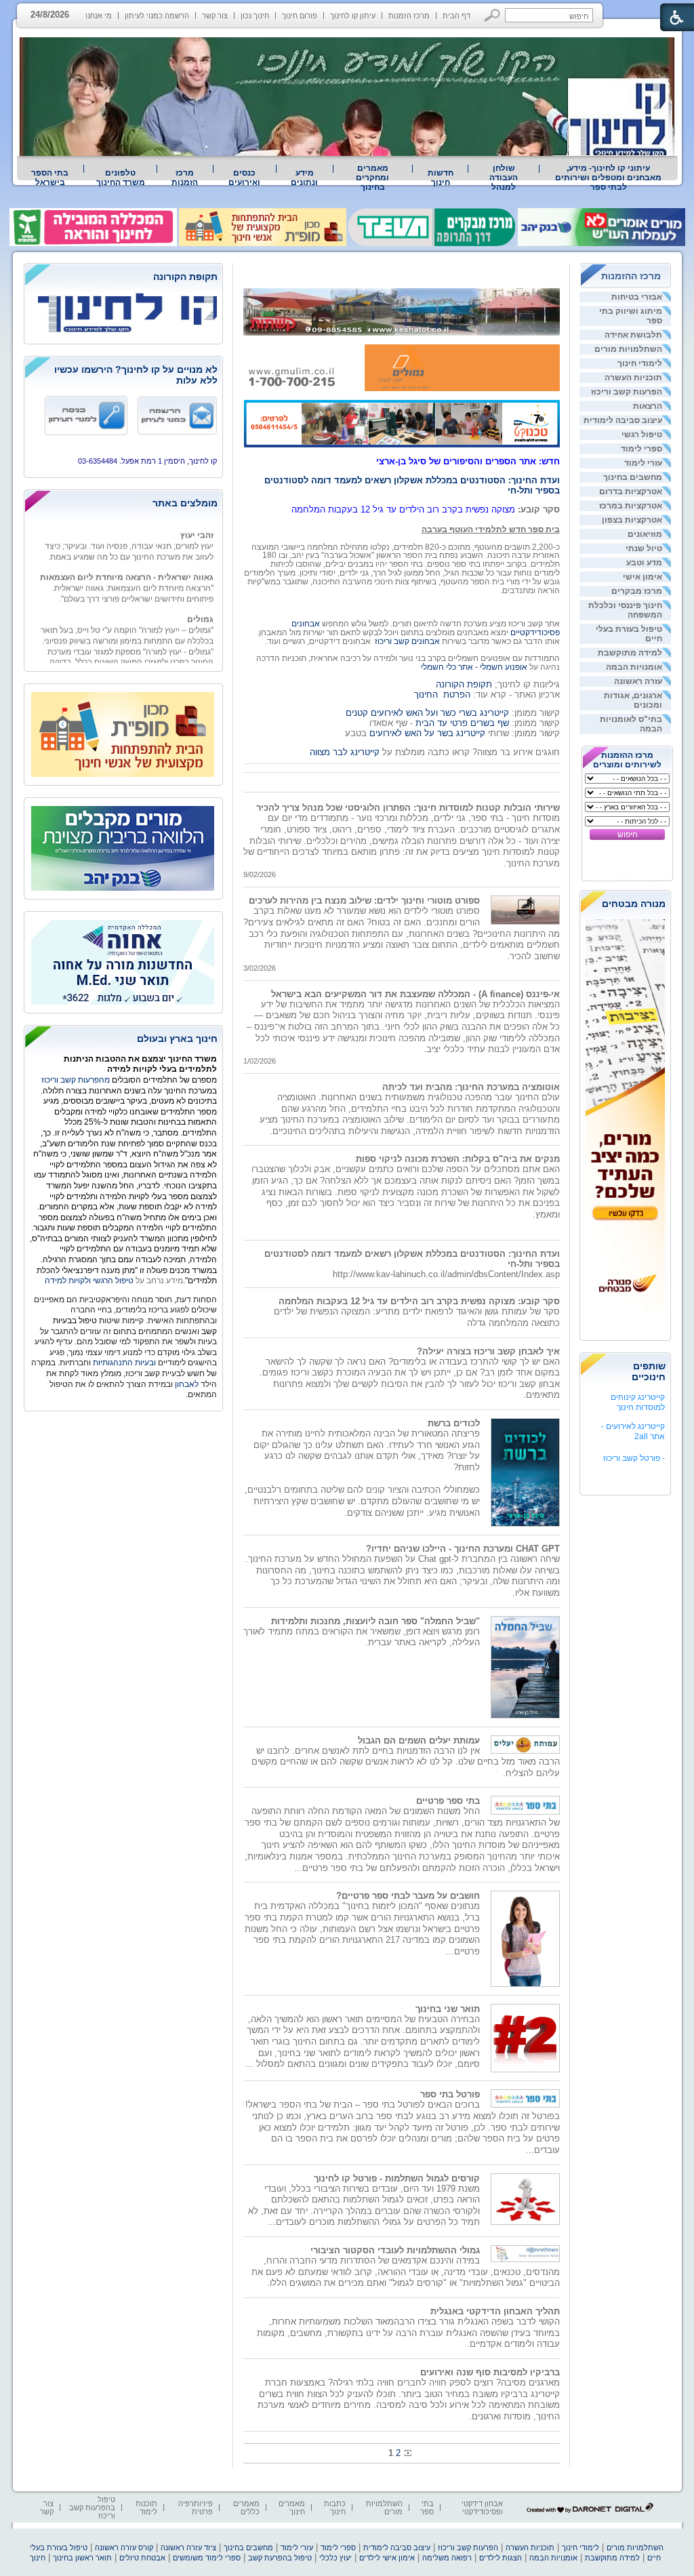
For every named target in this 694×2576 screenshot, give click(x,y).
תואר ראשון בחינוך (82, 2558)
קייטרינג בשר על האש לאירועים (427, 733)
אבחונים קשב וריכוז (407, 641)
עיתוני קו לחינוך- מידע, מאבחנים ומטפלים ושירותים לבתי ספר (608, 178)
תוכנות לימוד (146, 2508)
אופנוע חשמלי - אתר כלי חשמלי (474, 667)
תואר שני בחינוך (448, 2009)
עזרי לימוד (643, 463)
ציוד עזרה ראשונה (188, 2548)
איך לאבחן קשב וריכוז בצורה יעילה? (488, 1351)
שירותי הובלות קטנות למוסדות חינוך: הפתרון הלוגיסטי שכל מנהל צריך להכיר (408, 808)
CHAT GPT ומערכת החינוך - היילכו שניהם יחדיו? (463, 1549)
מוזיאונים (645, 534)
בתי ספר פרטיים (448, 1801)
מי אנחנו (99, 16)
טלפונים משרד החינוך (121, 178)
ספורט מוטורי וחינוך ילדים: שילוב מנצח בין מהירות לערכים (364, 901)
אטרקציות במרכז (631, 506)
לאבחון (187, 1384)
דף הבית (456, 16)
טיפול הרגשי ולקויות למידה (89, 1281)
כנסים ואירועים (244, 178)
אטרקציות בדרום (631, 491)
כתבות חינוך (335, 2508)
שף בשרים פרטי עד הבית (461, 723)
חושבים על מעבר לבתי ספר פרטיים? (408, 1896)
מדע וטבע (644, 563)
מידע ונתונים (304, 178)
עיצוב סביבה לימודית (623, 420)
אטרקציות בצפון (632, 520)
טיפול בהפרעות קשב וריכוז (92, 2508)
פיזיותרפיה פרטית (196, 2508)
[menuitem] (609, 178)
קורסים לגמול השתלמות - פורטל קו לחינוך (397, 2178)
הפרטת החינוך (442, 695)
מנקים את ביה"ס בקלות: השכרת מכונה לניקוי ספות (458, 1159)
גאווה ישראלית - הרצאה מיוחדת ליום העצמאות (127, 562)
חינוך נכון (255, 16)
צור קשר (215, 16)
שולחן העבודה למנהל (504, 178)
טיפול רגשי (642, 435)
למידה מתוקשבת (630, 653)
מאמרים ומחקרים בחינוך (372, 178)
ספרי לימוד (641, 449)
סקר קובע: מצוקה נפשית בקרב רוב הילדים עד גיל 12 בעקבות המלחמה (419, 1301)
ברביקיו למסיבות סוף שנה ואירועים (490, 2372)
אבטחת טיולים (142, 2558)
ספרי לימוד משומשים (207, 2558)
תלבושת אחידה (633, 335)
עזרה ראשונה (638, 681)
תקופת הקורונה (464, 684)
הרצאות (648, 406)
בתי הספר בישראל (50, 178)
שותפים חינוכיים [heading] (649, 1371)
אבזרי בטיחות (637, 297)
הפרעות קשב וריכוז (627, 392)
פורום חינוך (300, 16)
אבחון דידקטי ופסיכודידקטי (482, 2508)
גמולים (200, 604)
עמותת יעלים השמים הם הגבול (419, 1740)
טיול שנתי (644, 548)
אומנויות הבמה (634, 667)
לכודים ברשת (454, 1423)
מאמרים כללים (246, 2508)
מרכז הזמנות (409, 16)
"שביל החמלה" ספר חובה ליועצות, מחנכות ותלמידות (375, 1621)
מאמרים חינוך (292, 2508)
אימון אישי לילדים (387, 2558)
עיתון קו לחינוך (353, 16)
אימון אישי (642, 577)
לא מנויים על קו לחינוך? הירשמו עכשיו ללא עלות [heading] (136, 375)
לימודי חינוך (640, 363)
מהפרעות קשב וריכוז (77, 1080)
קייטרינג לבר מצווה (345, 752)
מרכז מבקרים (637, 591)
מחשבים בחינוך (633, 477)
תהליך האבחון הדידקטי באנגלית (495, 2311)
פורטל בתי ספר (450, 2094)
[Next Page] (407, 2453)
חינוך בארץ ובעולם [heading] (177, 1039)
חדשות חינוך (441, 178)
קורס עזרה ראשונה (124, 2548)
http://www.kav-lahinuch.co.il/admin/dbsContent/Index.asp (446, 1274)
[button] (492, 15)
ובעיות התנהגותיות (123, 1363)
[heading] (123, 278)
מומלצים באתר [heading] (185, 503)
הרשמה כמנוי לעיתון (157, 16)
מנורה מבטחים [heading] (634, 904)
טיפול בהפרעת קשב (280, 2558)
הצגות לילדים (501, 2558)
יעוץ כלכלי (335, 2558)
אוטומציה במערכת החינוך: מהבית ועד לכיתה (471, 1087)
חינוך (38, 2558)
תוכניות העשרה (633, 378)
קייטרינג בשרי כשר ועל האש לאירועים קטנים (427, 713)
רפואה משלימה (447, 2558)
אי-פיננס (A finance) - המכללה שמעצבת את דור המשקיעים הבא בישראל (415, 994)
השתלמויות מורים (628, 349)
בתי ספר (427, 2508)
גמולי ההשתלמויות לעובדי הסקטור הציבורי (395, 2250)
